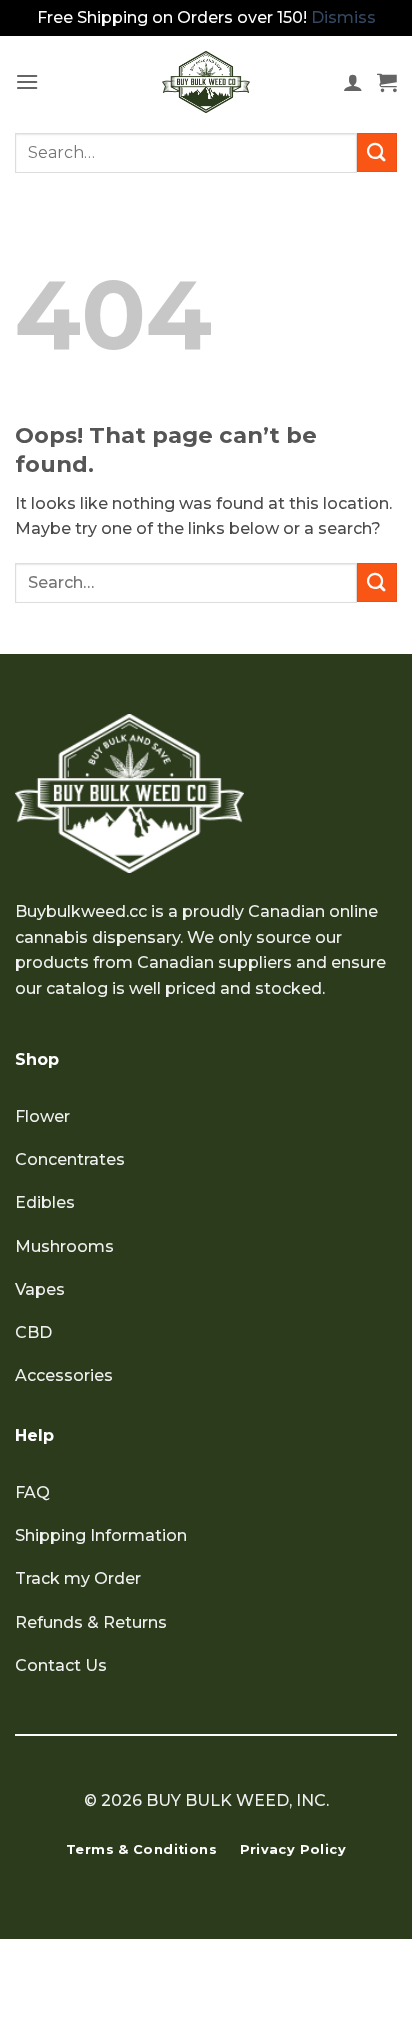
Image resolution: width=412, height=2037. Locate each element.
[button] (27, 81)
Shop (37, 1059)
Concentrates (70, 1159)
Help (34, 1435)
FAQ (32, 1492)
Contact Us (61, 1665)
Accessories (64, 1375)
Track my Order (78, 1578)
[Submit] (377, 152)
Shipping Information (101, 1535)
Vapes (40, 1289)
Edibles (45, 1202)
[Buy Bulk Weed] (206, 82)
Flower (42, 1116)
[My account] (353, 82)
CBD (33, 1332)
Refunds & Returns (91, 1622)
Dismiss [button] (343, 17)
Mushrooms (64, 1246)
